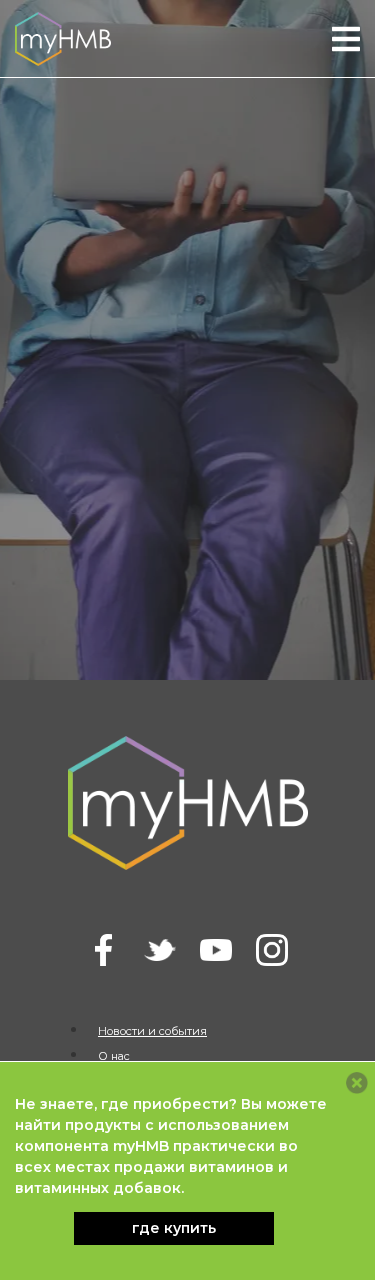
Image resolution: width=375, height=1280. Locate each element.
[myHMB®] (63, 37)
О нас (114, 1056)
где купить (174, 1228)
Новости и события (152, 1031)
